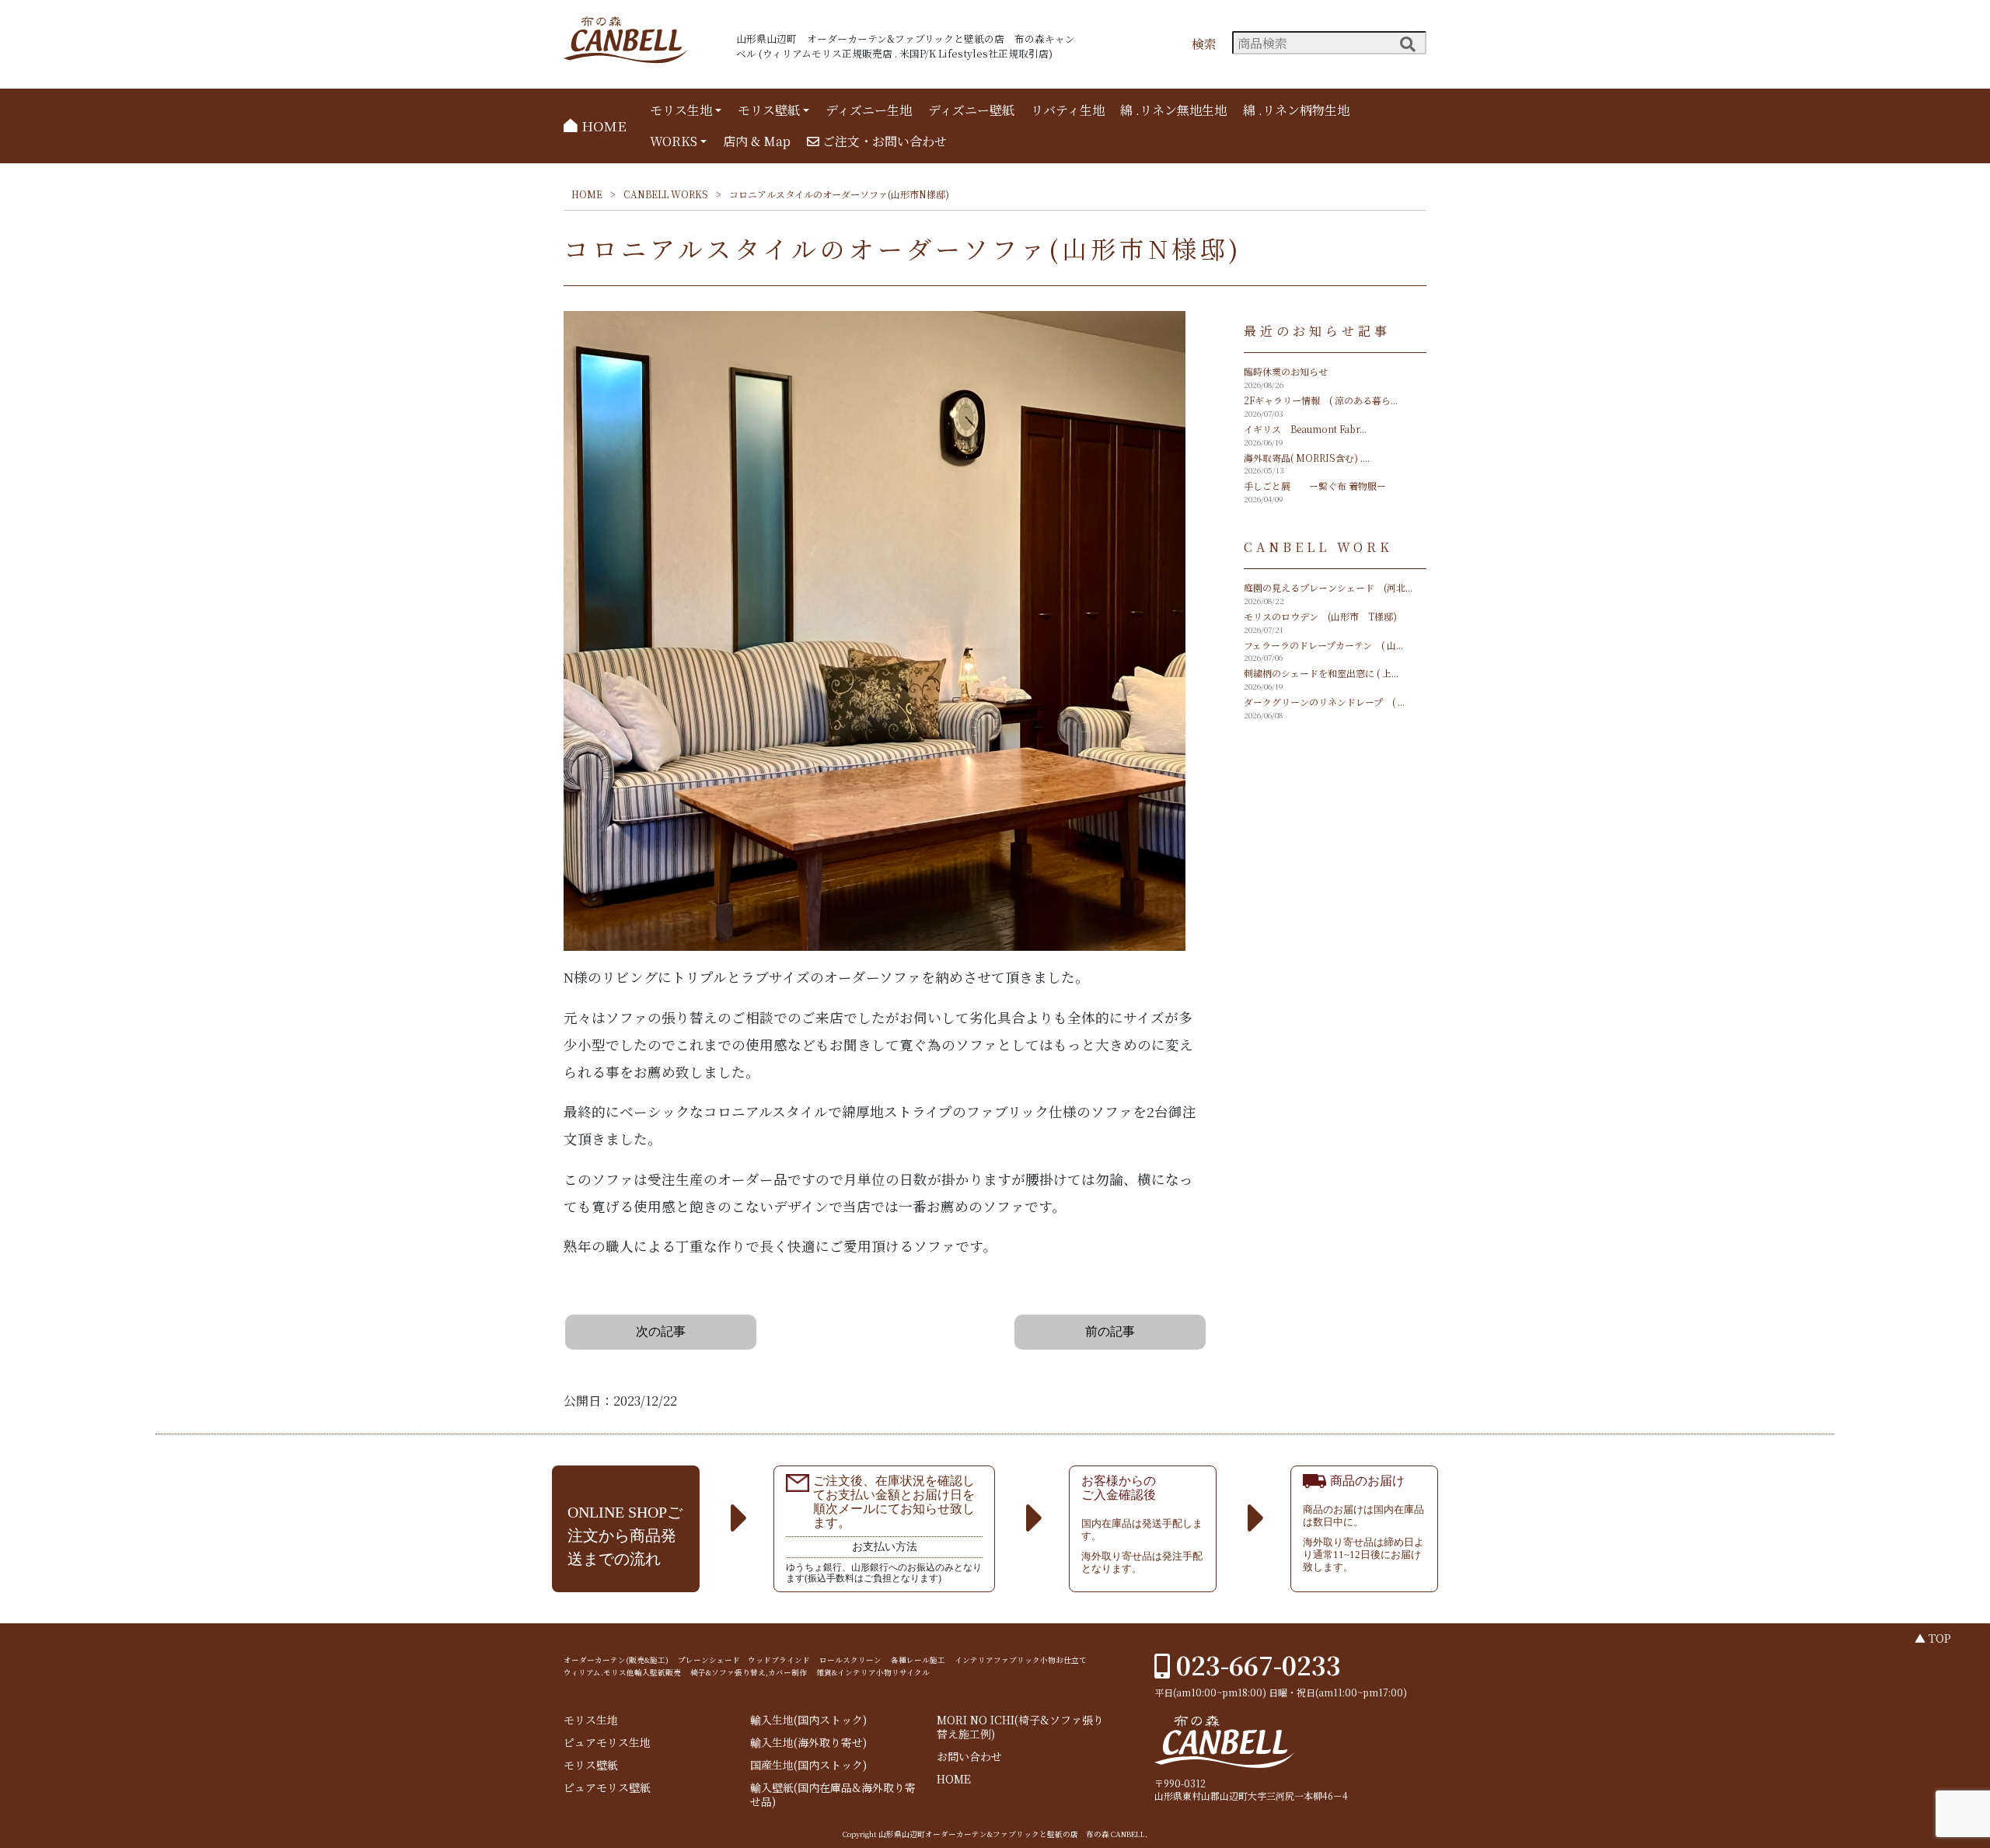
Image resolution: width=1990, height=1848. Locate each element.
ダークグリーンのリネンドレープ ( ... (1324, 702)
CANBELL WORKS (666, 194)
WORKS (674, 141)
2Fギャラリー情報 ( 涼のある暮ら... (1321, 400)
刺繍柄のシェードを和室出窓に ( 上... (1321, 673)
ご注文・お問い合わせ (883, 141)
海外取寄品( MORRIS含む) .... (1307, 458)
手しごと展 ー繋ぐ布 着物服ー (1315, 486)
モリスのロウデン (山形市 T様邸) (1320, 616)
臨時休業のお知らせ (1286, 371)
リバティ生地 (1068, 110)
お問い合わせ (969, 1757)
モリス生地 (681, 110)
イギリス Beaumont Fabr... (1305, 429)
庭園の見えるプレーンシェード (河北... (1328, 587)
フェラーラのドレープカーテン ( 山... (1323, 645)
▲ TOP (1933, 1638)
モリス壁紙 (769, 110)
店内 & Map (757, 141)
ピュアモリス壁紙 (607, 1788)
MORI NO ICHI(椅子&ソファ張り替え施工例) (1020, 1727)
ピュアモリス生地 (607, 1743)
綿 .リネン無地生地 (1173, 110)
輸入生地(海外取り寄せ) (808, 1743)
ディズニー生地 (869, 110)
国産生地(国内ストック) (808, 1765)
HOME (602, 126)
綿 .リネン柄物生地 (1296, 110)
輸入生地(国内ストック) (808, 1720)
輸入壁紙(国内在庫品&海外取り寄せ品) (833, 1795)
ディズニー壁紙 (971, 110)
